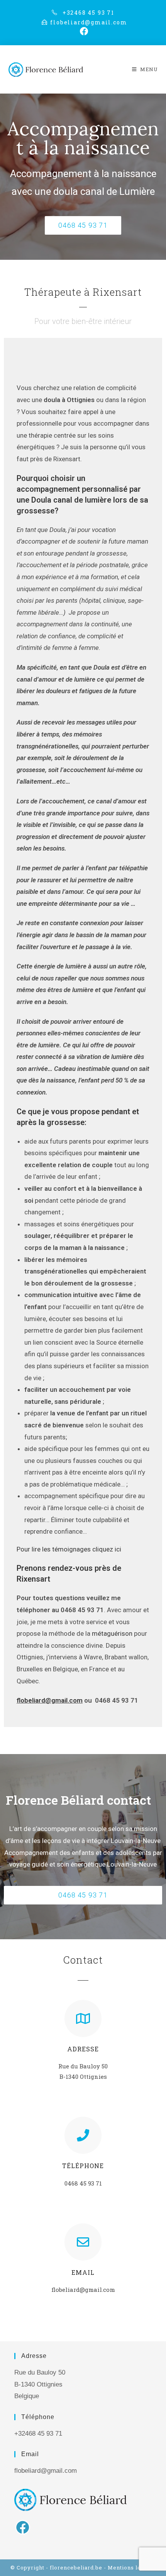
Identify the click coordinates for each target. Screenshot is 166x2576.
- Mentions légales (130, 2567)
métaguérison (112, 1633)
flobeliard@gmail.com (50, 1700)
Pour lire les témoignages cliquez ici (69, 1549)
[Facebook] (23, 2527)
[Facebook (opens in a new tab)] (83, 31)
